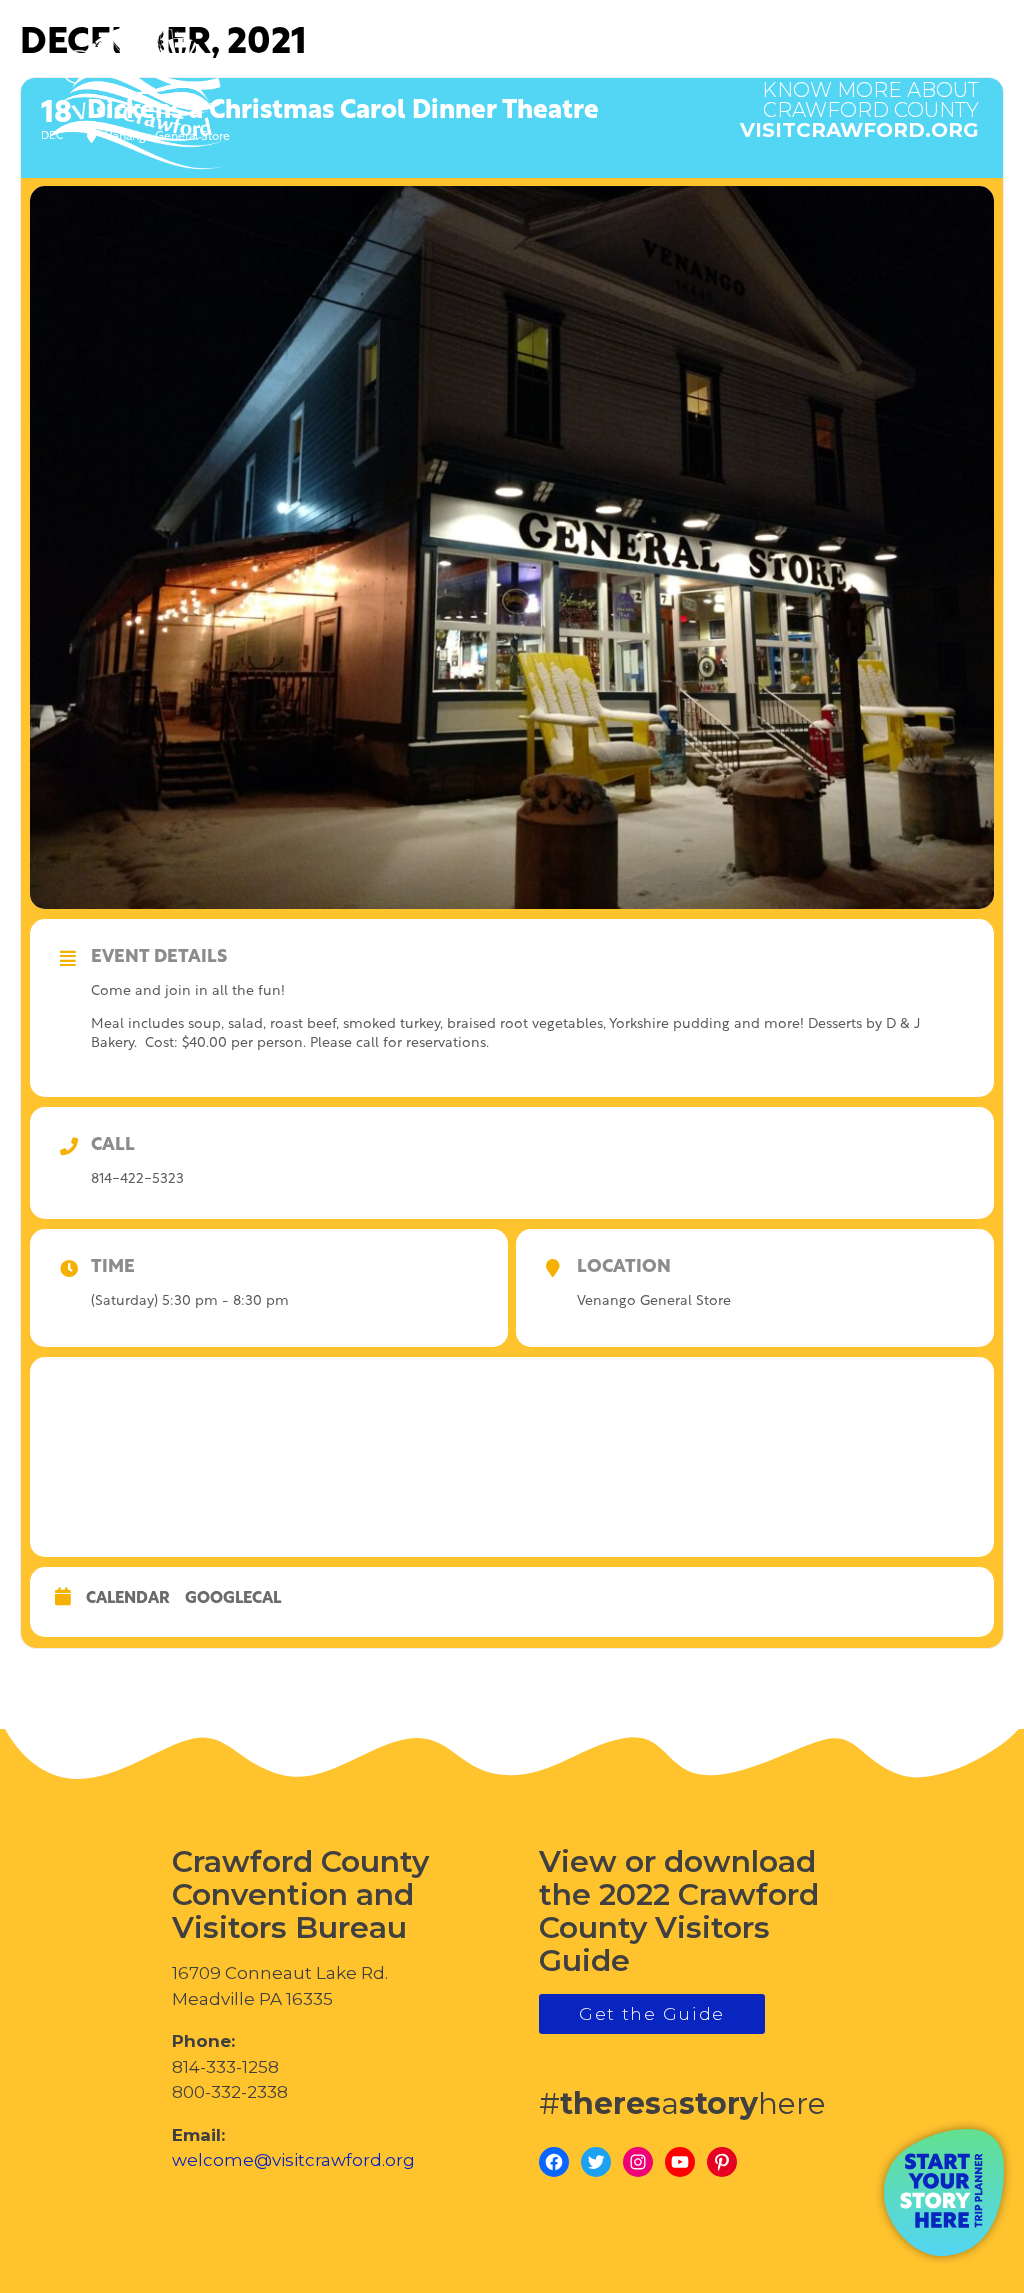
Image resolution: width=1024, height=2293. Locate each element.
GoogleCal (233, 1599)
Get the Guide (652, 2014)
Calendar (128, 1599)
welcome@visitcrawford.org (293, 2160)
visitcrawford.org (859, 100)
